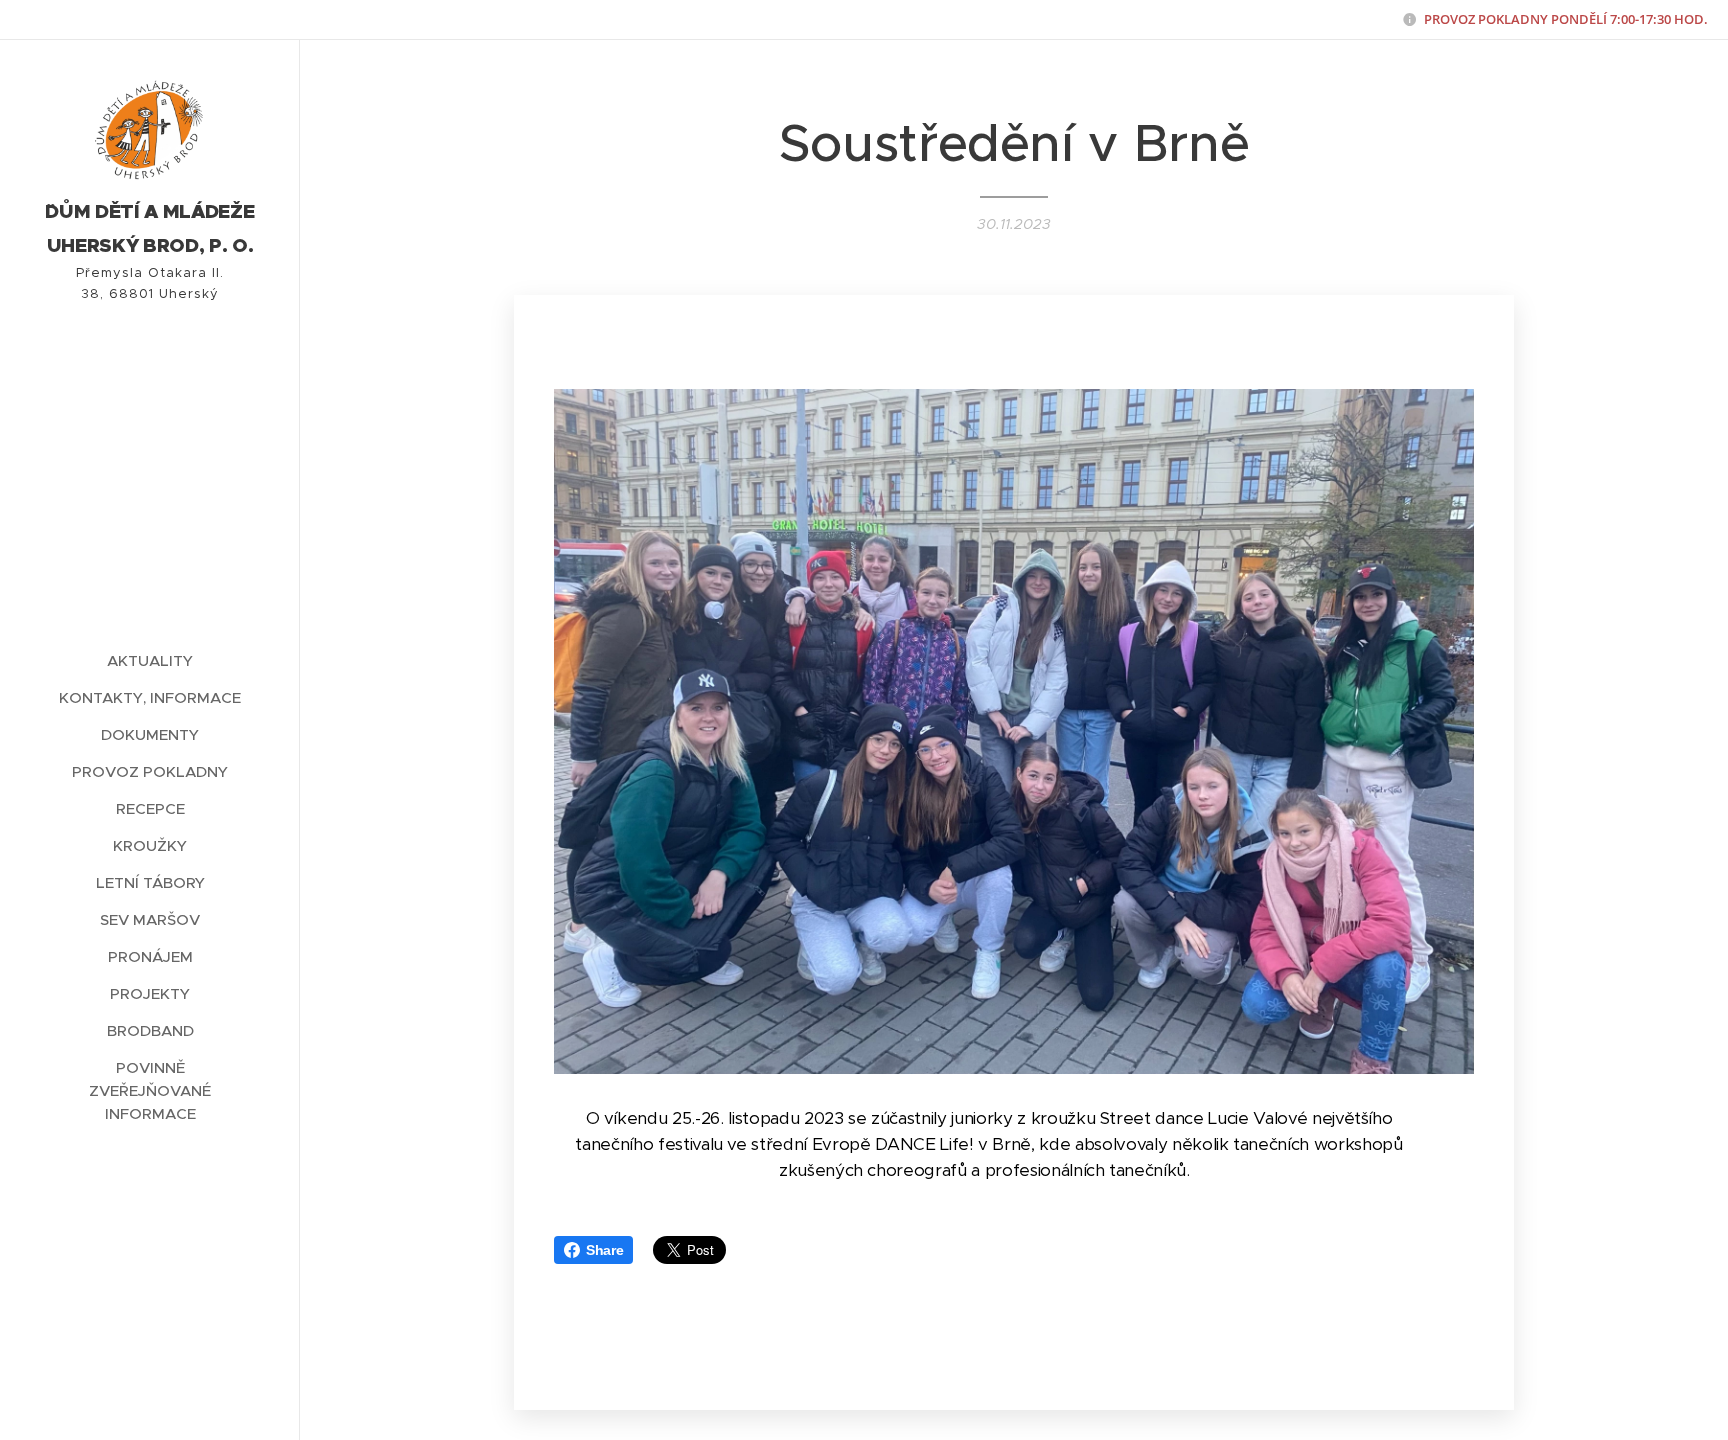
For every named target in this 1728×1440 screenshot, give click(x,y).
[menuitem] (150, 660)
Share (604, 1250)
